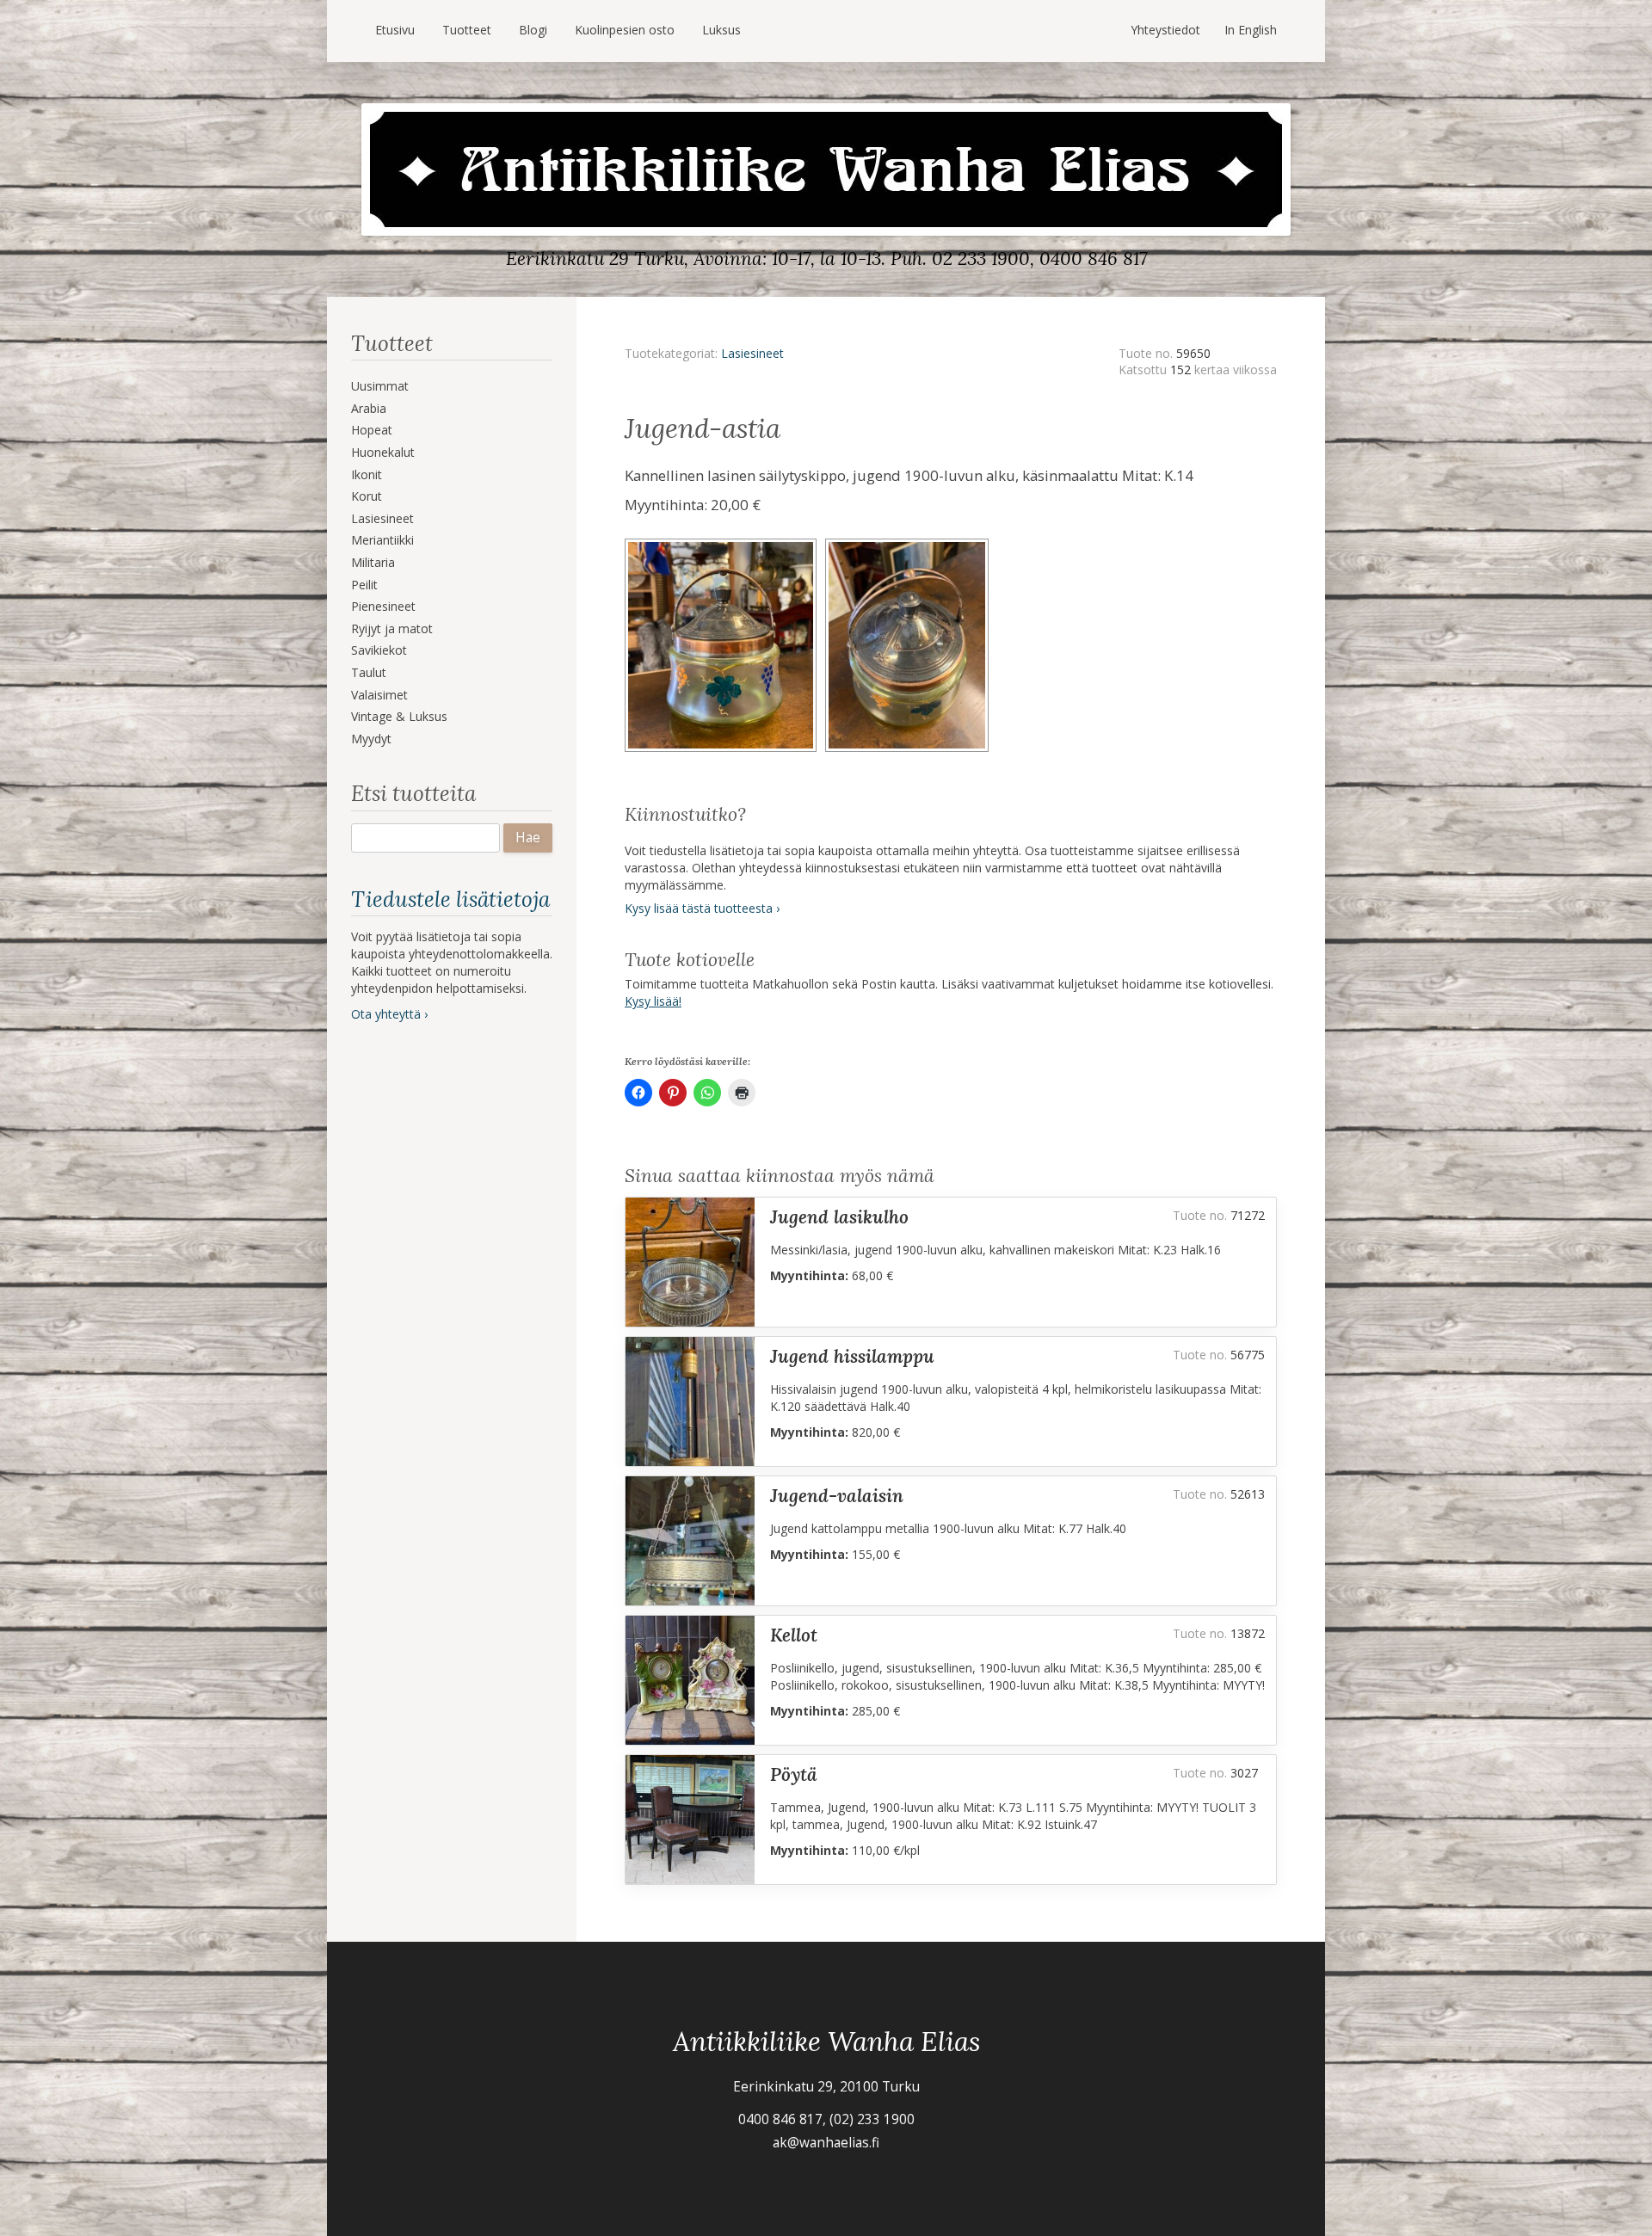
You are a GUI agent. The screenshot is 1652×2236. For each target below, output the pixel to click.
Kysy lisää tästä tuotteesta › (702, 908)
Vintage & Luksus (399, 716)
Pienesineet (383, 606)
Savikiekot (379, 650)
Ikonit (367, 474)
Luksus (721, 30)
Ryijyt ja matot (392, 628)
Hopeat (372, 430)
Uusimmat (380, 386)
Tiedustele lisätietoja (450, 899)
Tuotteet (467, 30)
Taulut (369, 672)
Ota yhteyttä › (389, 1014)
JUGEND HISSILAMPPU (852, 1356)
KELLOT (794, 1635)
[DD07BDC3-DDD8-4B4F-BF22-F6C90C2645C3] (725, 544)
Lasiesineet (382, 518)
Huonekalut (383, 452)
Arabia (369, 408)
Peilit (364, 585)
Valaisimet (379, 695)
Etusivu (395, 30)
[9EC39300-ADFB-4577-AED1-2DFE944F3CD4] (909, 544)
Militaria (373, 562)
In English (1251, 30)
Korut (367, 496)
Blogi (533, 30)
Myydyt (371, 739)
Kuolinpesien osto (625, 30)
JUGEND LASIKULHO (839, 1217)
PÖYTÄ (794, 1774)
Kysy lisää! (653, 1001)
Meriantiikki (382, 540)
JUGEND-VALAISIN (837, 1496)
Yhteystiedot (1165, 30)
